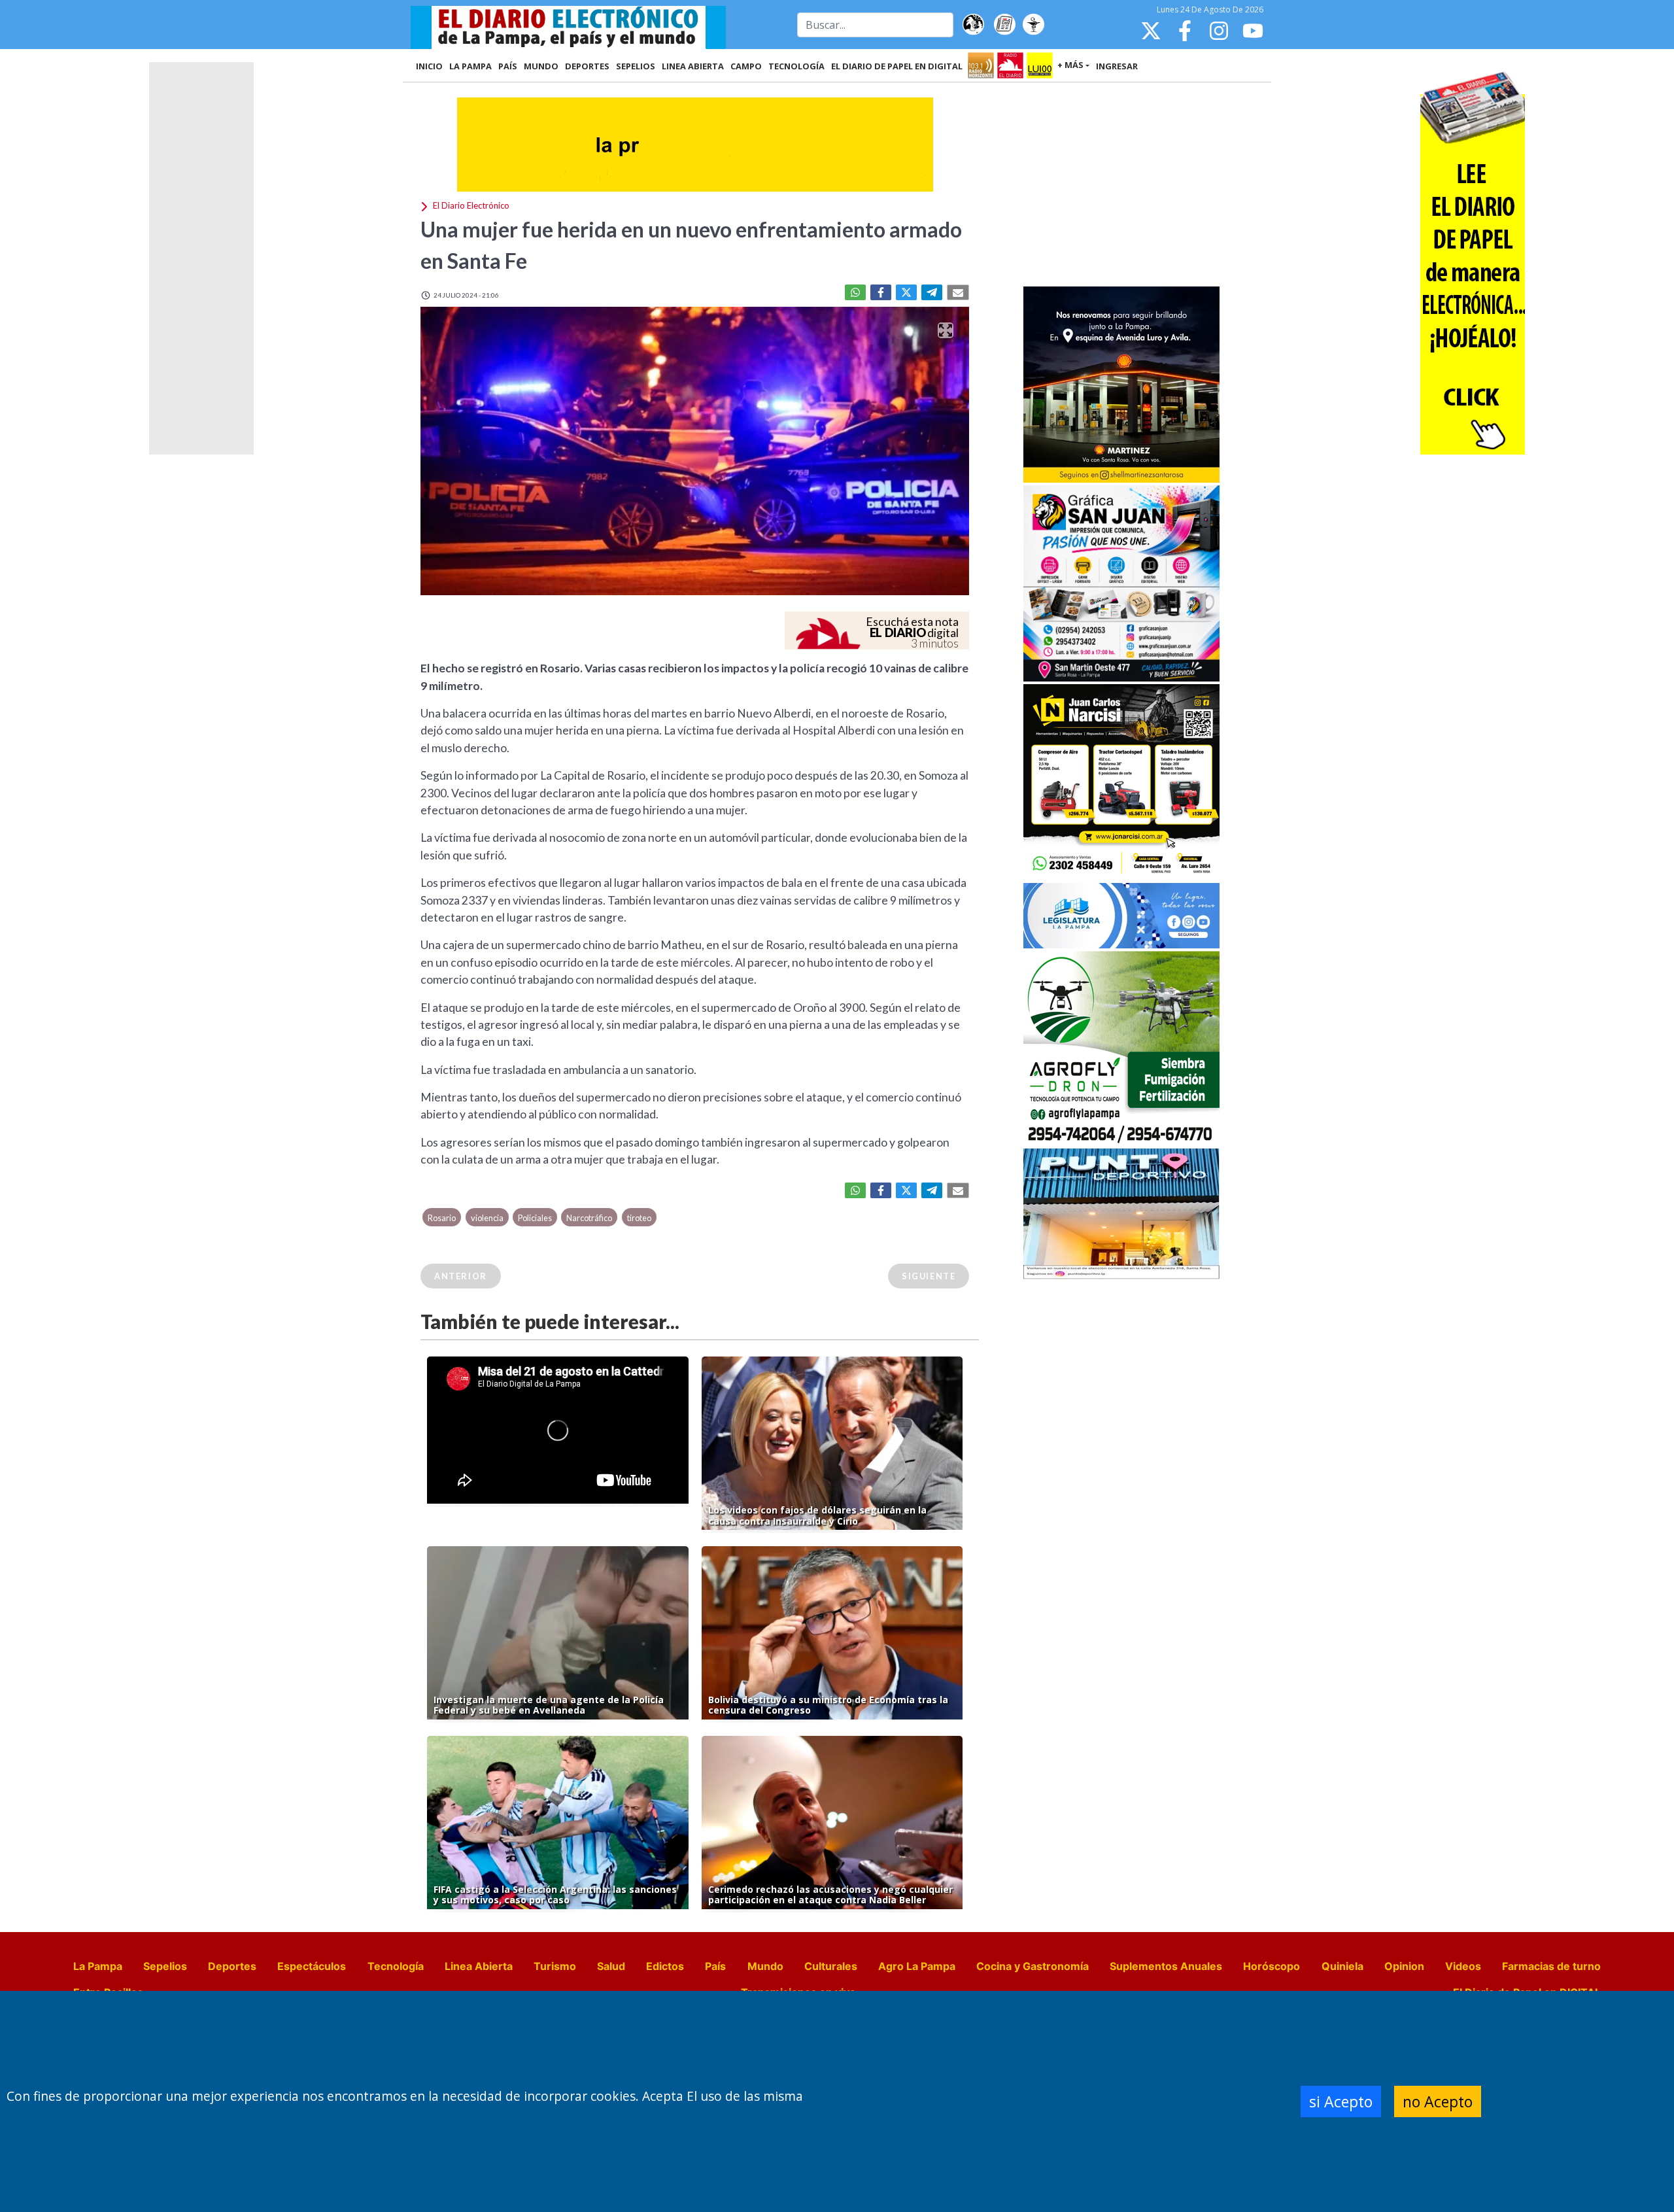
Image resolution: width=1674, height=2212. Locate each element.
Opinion (1404, 1966)
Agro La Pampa (917, 1966)
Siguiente (929, 1276)
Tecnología (396, 1966)
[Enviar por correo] (958, 292)
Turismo (555, 1966)
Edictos (665, 1966)
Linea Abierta (479, 1966)
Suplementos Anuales (1166, 1966)
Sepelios (165, 1966)
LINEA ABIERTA (693, 66)
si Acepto (1341, 2101)
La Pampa (98, 1966)
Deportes (232, 1966)
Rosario (442, 1218)
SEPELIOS (636, 66)
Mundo (765, 1966)
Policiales (535, 1218)
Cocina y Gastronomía (1033, 1966)
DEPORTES (587, 66)
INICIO (429, 66)
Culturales (831, 1966)
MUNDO (541, 66)
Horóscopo (1272, 1966)
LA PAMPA (470, 66)
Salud (611, 1966)
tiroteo (639, 1218)
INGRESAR (1117, 66)
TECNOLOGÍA (796, 66)
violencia (487, 1218)
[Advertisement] (1121, 186)
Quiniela (1342, 1966)
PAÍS (508, 66)
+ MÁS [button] (1070, 65)
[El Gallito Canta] (973, 25)
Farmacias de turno (1551, 1966)
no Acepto (1438, 2101)
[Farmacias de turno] (1033, 25)
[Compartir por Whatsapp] (855, 292)
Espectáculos (312, 1966)
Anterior (461, 1276)
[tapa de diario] (1004, 25)
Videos (1463, 1966)
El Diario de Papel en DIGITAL (897, 66)
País (715, 1966)
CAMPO (746, 66)
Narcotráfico (589, 1218)
